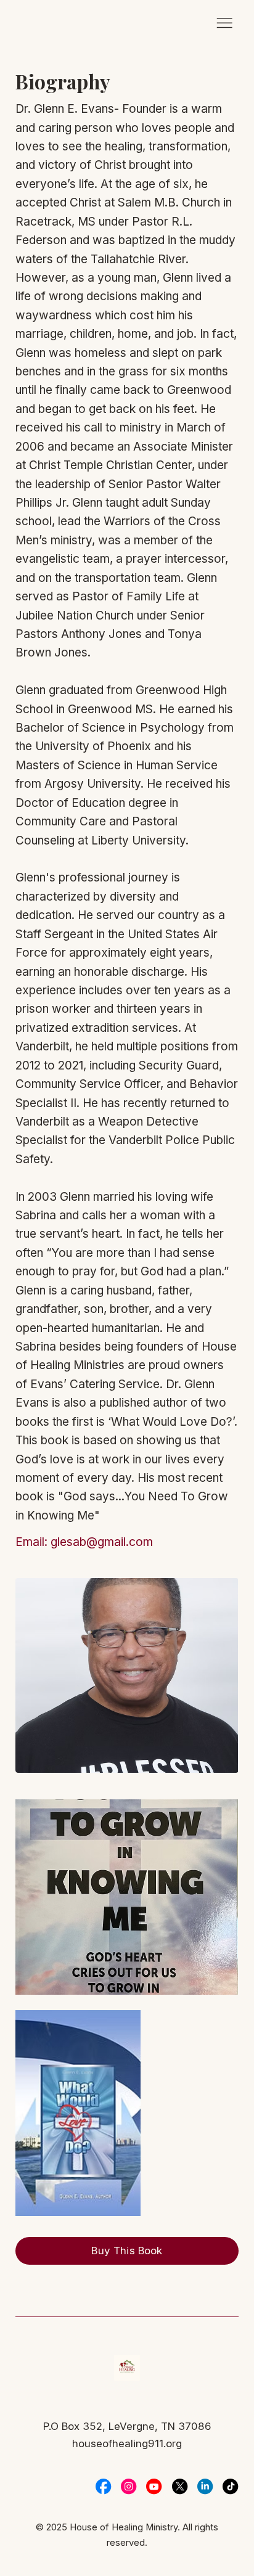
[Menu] (224, 23)
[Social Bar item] (103, 2486)
